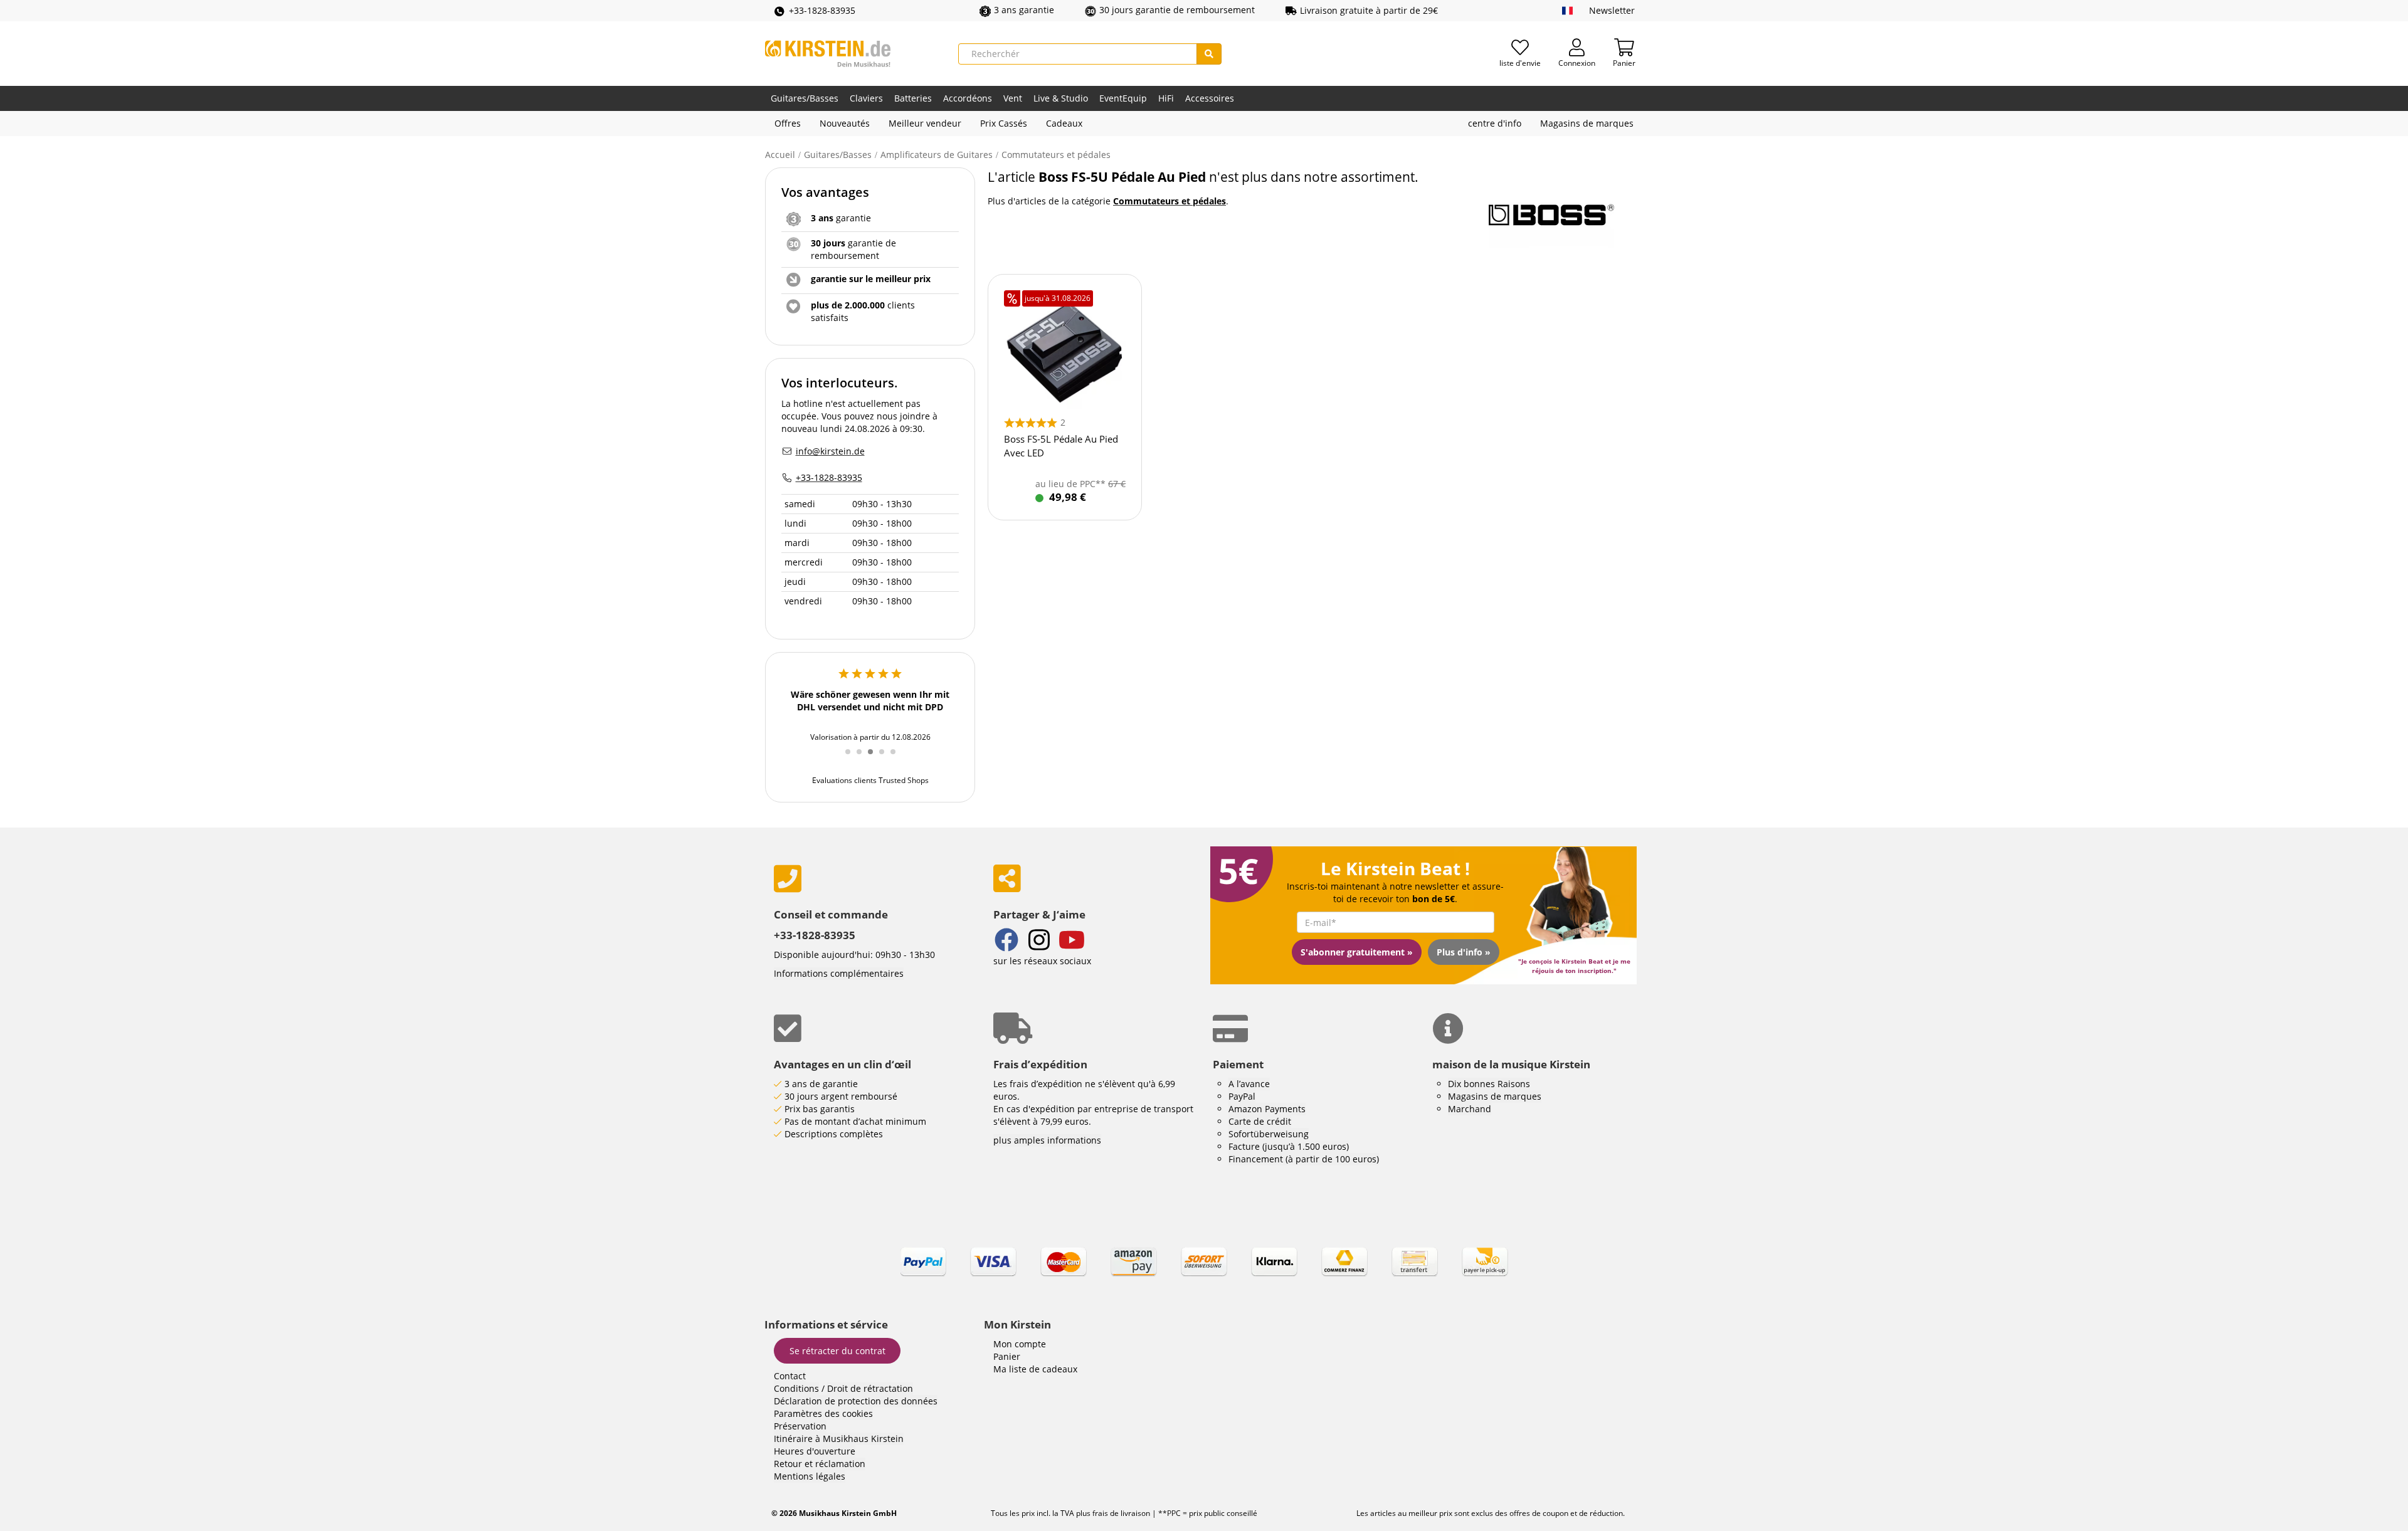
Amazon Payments (1267, 1109)
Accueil (780, 155)
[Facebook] (1006, 941)
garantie (841, 218)
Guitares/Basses (805, 98)
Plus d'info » (1464, 952)
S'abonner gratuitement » (1357, 952)
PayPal (1242, 1096)
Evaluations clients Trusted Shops (870, 780)
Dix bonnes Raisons (1489, 1084)
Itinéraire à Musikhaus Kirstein (839, 1439)
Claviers (866, 98)
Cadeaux (1064, 123)
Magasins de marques (1587, 123)
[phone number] (874, 879)
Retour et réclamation (820, 1464)
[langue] (1567, 11)
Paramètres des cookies (823, 1413)
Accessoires (1210, 98)
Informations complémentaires (839, 973)
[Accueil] (828, 54)
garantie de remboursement (853, 249)
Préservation (800, 1426)
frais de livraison (1120, 1513)
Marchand (1470, 1109)
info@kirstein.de (830, 451)
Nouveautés (845, 123)
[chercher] (1209, 54)
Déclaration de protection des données (856, 1401)
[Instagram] (1039, 941)
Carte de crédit (1260, 1121)
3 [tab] (875, 759)
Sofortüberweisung (1269, 1134)
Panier (1007, 1356)
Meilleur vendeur (925, 123)
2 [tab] (863, 759)
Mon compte (1020, 1344)
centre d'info (1495, 123)
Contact (790, 1376)
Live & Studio (1061, 98)
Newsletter (1612, 10)
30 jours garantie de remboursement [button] (1177, 10)
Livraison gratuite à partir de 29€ (1369, 10)
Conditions (796, 1388)
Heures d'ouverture (815, 1451)
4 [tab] (886, 759)
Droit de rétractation (870, 1388)
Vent (1013, 98)
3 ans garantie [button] (1024, 10)
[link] (1204, 1273)
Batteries (913, 98)
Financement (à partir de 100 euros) (1304, 1159)
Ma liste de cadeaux (1035, 1369)
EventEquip (1123, 98)
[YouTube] (1072, 941)
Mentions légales (810, 1476)
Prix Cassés (1004, 123)
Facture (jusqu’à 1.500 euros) (1289, 1146)
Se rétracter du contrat (837, 1351)
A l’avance (1249, 1084)
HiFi (1166, 98)
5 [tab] (897, 759)
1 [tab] (852, 759)
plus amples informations (1047, 1140)
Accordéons (968, 98)
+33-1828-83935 (822, 10)
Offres (788, 123)
